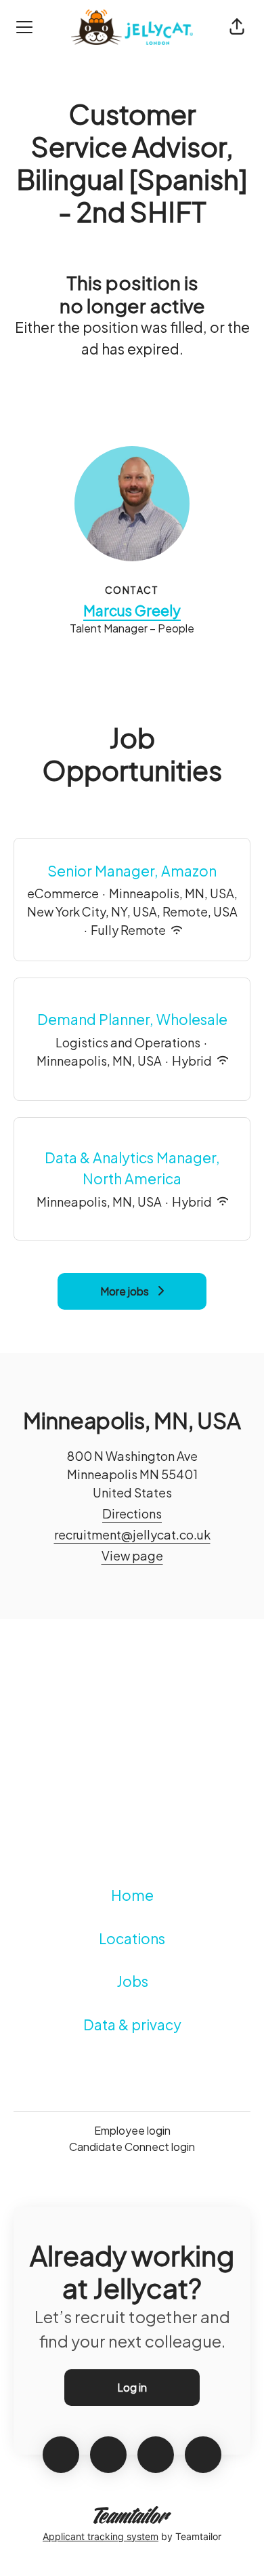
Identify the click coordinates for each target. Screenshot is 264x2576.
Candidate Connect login (132, 2147)
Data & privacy (132, 2025)
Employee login (132, 2130)
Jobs (132, 1981)
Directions (132, 1513)
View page (132, 1555)
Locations (132, 1938)
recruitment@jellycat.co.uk (132, 1534)
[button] (237, 27)
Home (132, 1895)
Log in (132, 2387)
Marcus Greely (132, 610)
